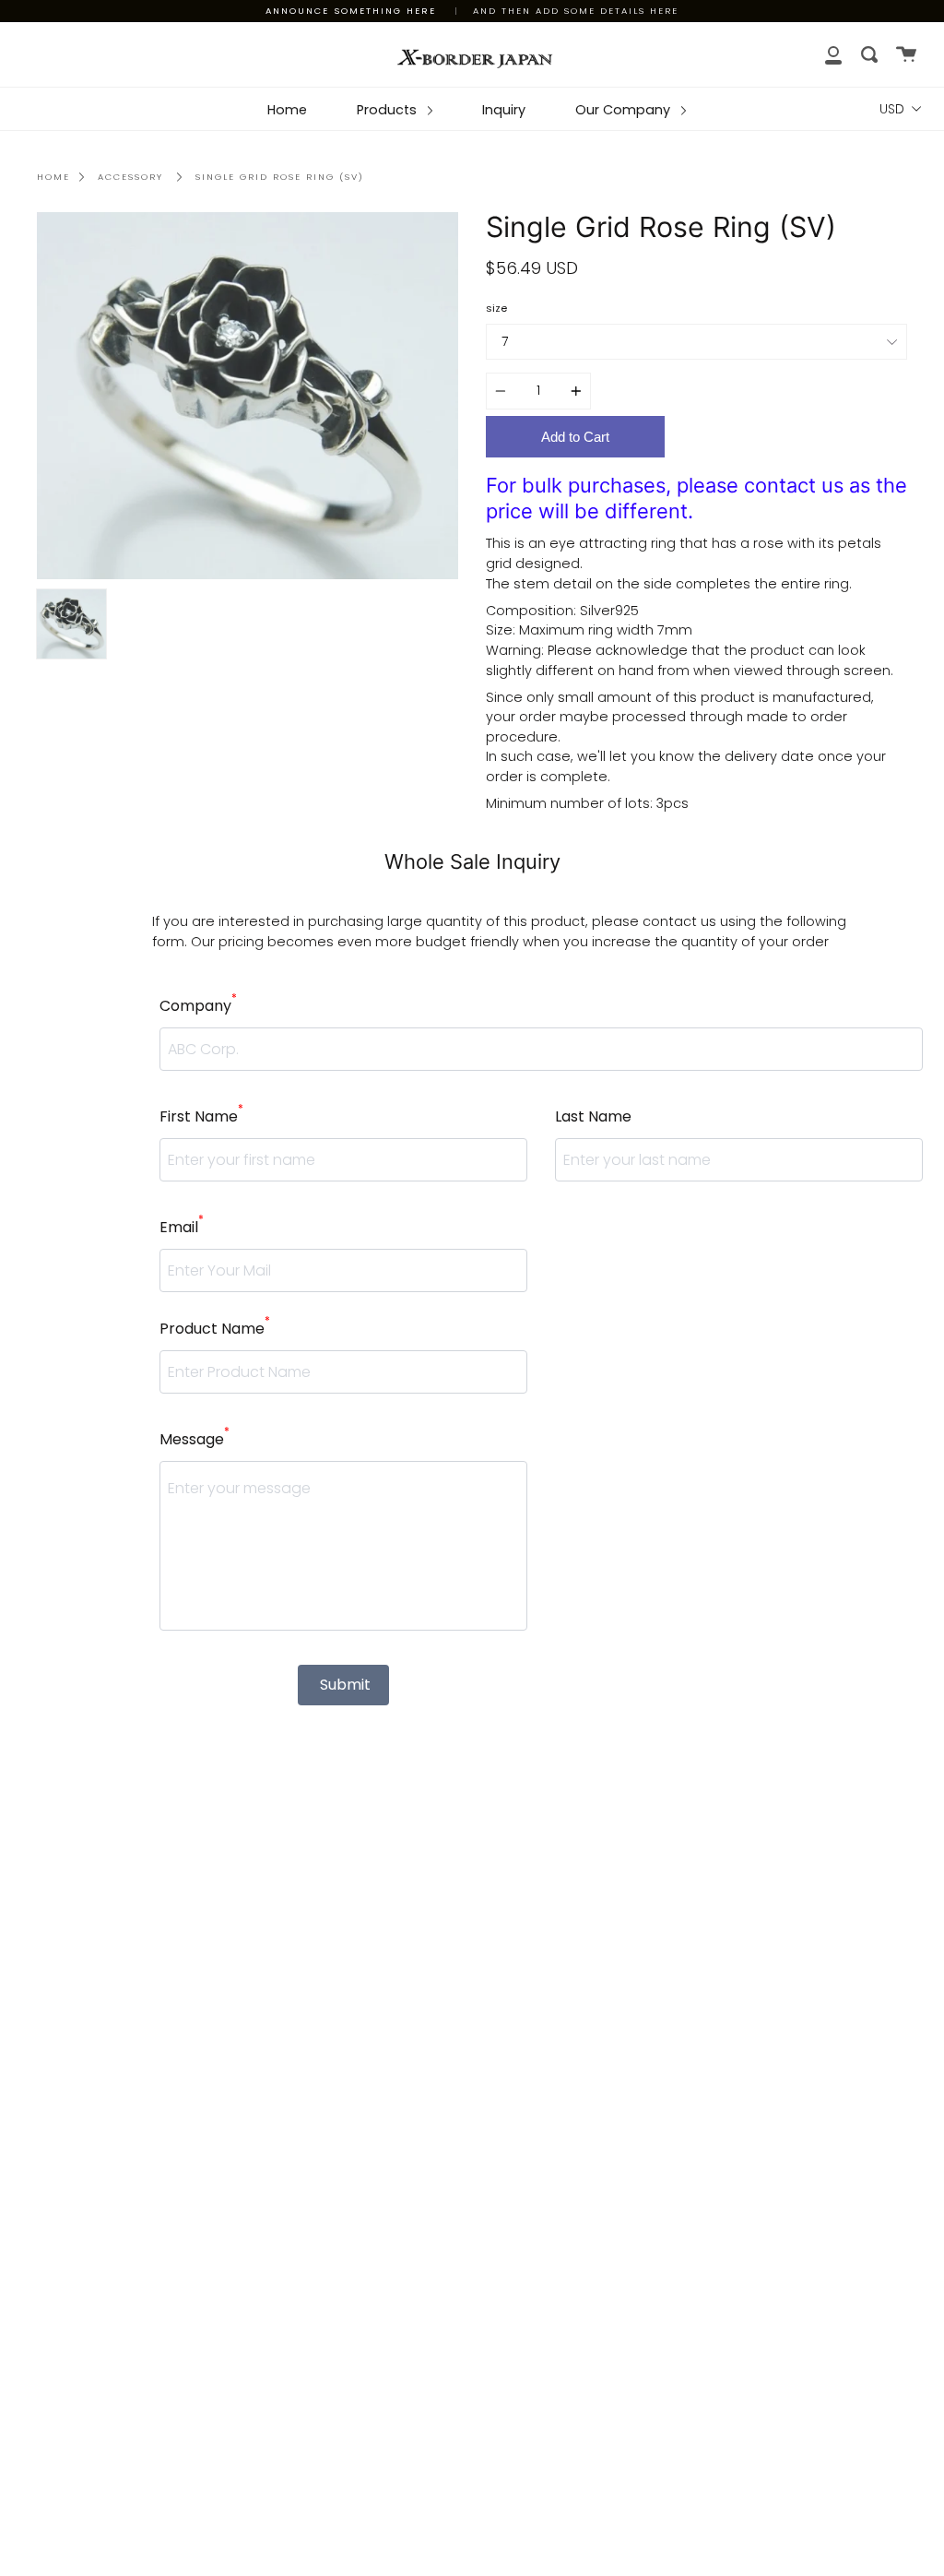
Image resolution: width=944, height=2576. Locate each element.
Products (389, 110)
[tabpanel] (248, 396)
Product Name (215, 1328)
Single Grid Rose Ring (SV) (280, 177)
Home (287, 110)
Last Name (593, 1116)
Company (198, 1005)
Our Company (625, 110)
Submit (345, 1685)
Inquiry (504, 110)
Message (195, 1439)
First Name (201, 1116)
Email (182, 1227)
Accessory (130, 177)
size (496, 308)
